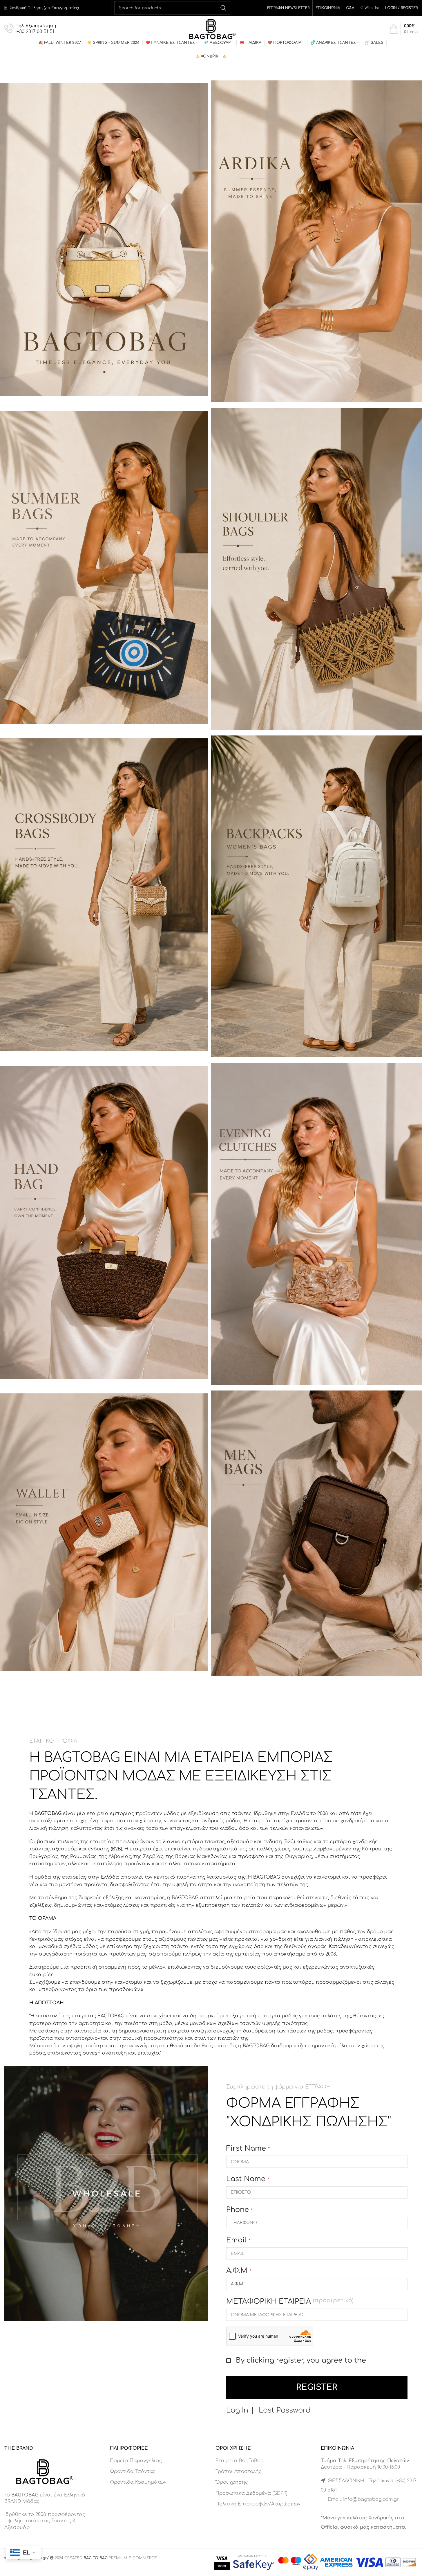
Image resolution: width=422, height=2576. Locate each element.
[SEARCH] (223, 8)
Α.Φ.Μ (239, 2271)
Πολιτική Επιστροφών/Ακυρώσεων (258, 2504)
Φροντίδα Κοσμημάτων (138, 2482)
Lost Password (285, 2410)
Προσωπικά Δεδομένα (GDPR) (251, 2493)
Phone (239, 2210)
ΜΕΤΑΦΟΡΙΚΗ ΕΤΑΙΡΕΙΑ (290, 2301)
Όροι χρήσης (232, 2482)
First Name (248, 2148)
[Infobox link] (30, 29)
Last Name (248, 2179)
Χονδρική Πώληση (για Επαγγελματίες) (44, 8)
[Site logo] (211, 29)
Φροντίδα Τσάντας (133, 2471)
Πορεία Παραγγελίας (136, 2461)
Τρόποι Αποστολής (238, 2471)
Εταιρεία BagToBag (240, 2461)
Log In (237, 2410)
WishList (372, 8)
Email (238, 2240)
